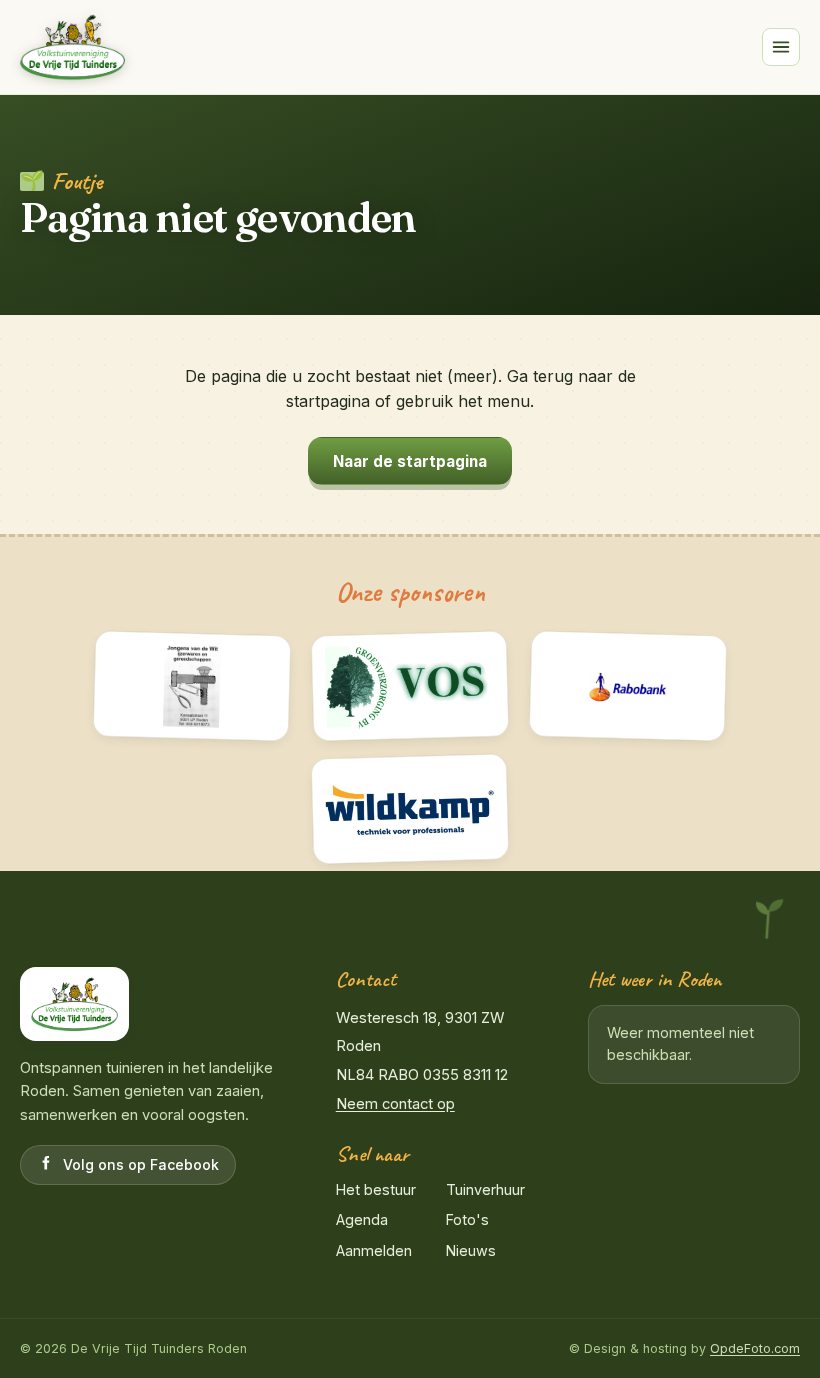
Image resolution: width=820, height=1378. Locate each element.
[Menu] (781, 47)
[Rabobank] (628, 685)
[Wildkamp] (410, 809)
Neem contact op (395, 1104)
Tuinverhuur (485, 1189)
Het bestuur (376, 1189)
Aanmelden (374, 1250)
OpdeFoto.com (755, 1348)
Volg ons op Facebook (141, 1164)
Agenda (362, 1219)
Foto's (467, 1219)
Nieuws (471, 1250)
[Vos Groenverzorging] (410, 685)
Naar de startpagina (410, 461)
